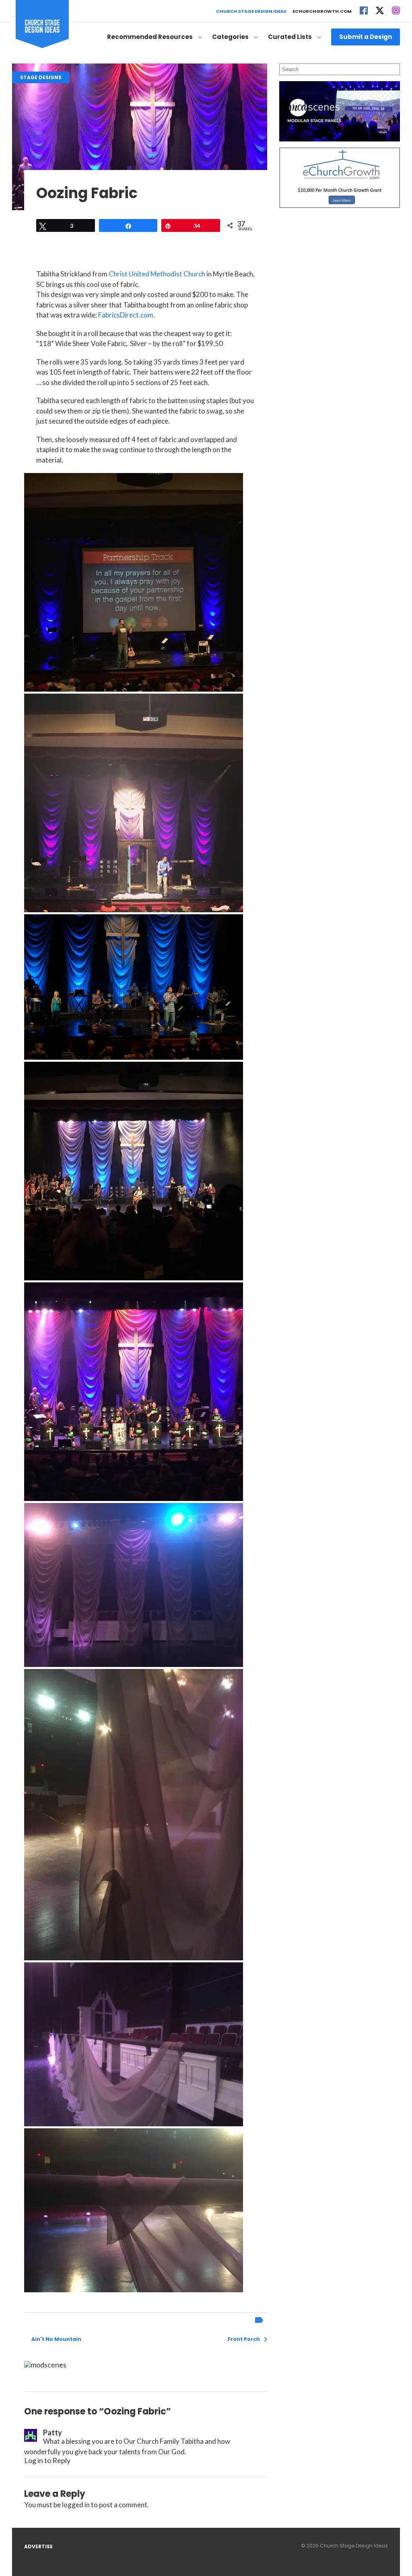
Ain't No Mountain (56, 2339)
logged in (76, 2505)
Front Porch (244, 2339)
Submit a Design (366, 37)
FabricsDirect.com (126, 315)
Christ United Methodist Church (157, 274)
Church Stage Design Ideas (251, 11)
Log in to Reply (47, 2460)
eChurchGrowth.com (322, 11)
